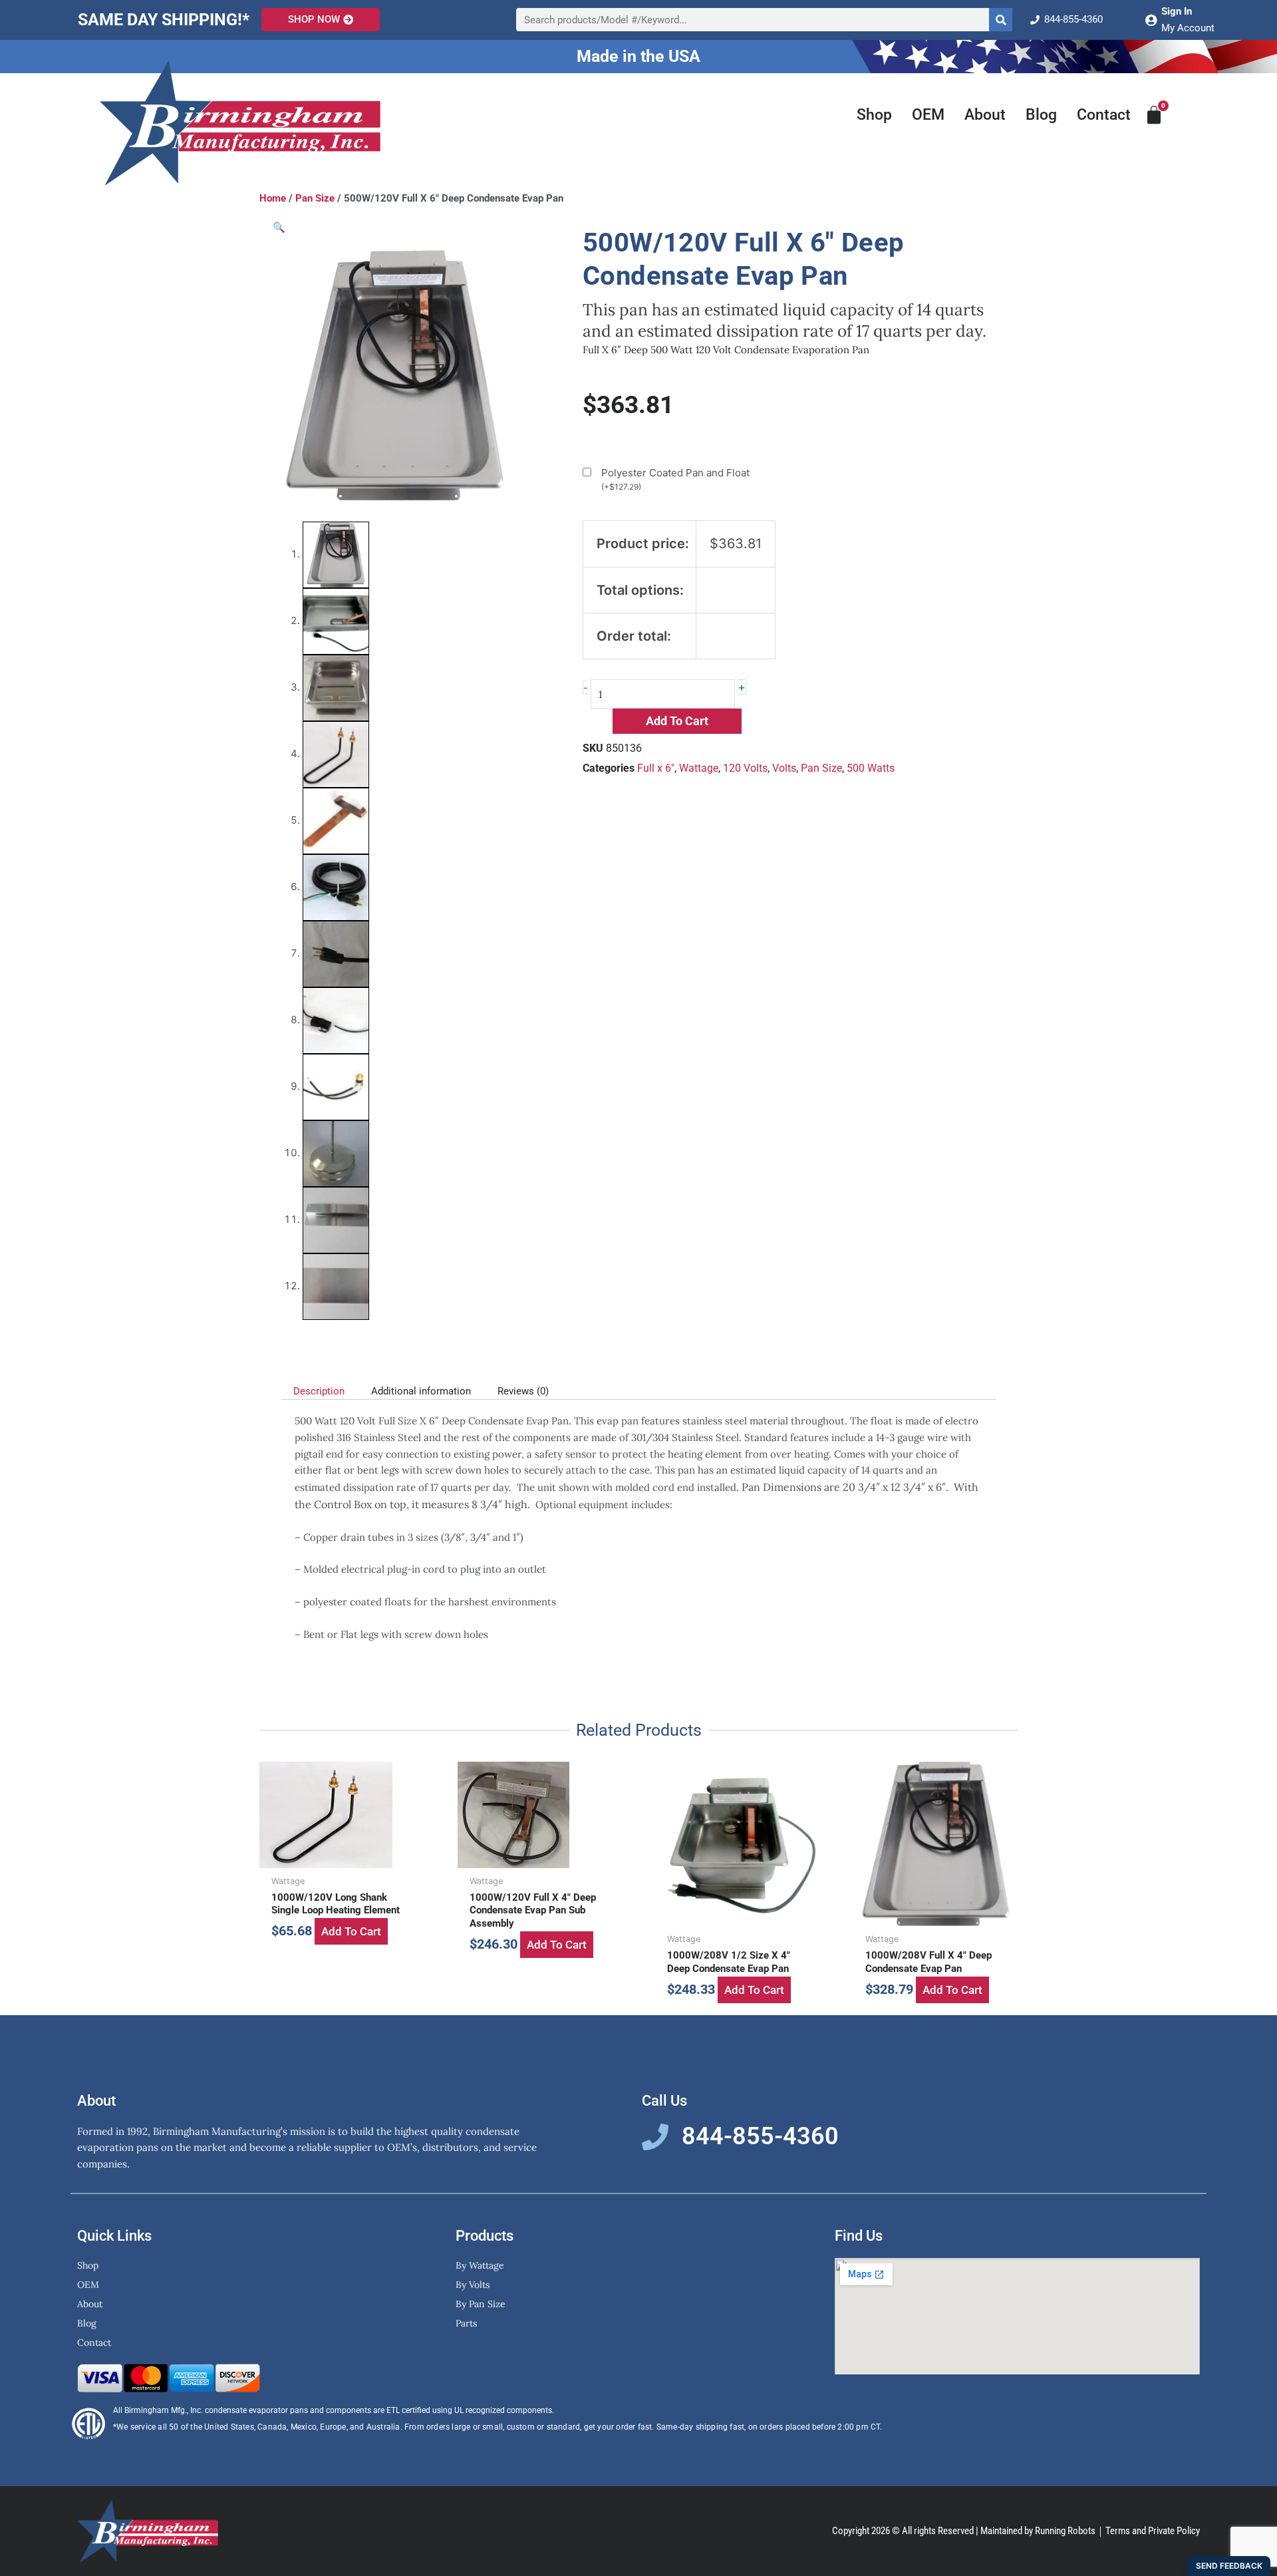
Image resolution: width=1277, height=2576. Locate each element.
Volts (784, 768)
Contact (1104, 115)
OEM (928, 115)
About (985, 115)
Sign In (1177, 11)
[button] (279, 227)
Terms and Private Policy (1153, 2531)
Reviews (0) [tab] (523, 1391)
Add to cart (677, 721)
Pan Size (315, 198)
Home (273, 198)
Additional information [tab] (421, 1391)
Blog (1041, 115)
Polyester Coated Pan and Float (675, 479)
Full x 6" (656, 768)
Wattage (699, 768)
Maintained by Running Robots (1038, 2531)
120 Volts (745, 768)
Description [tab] (319, 1391)
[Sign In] (1151, 20)
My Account (1188, 28)
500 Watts (871, 768)
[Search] (1001, 20)
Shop (874, 115)
